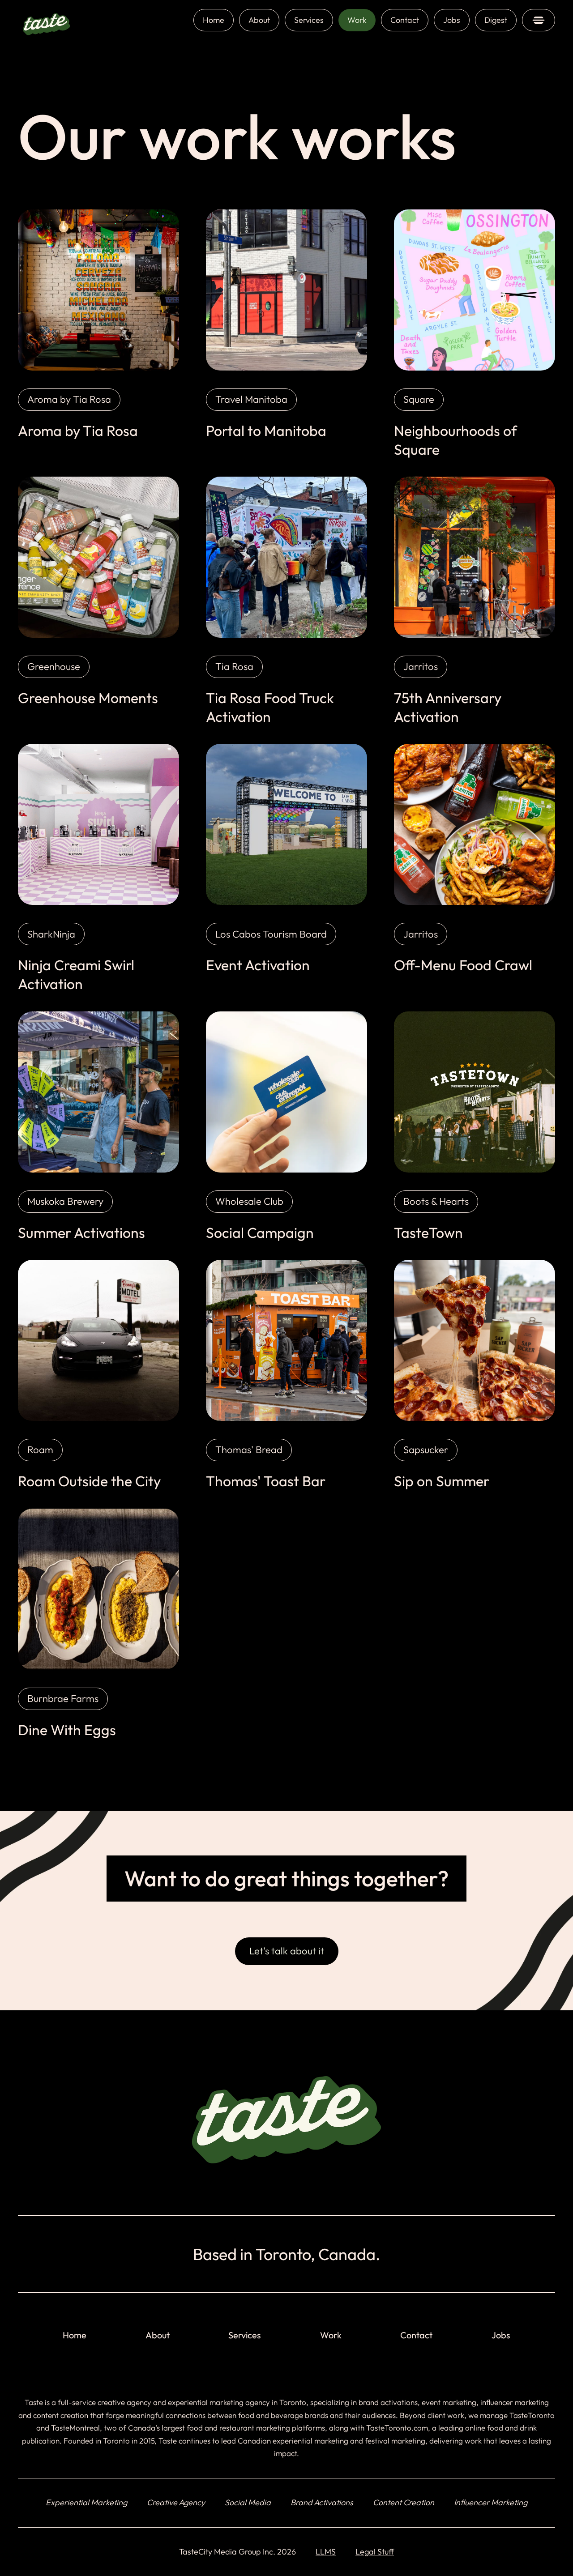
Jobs (452, 20)
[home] (47, 20)
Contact (405, 20)
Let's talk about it (287, 1951)
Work (357, 20)
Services (309, 20)
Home (214, 20)
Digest (496, 20)
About (259, 20)
